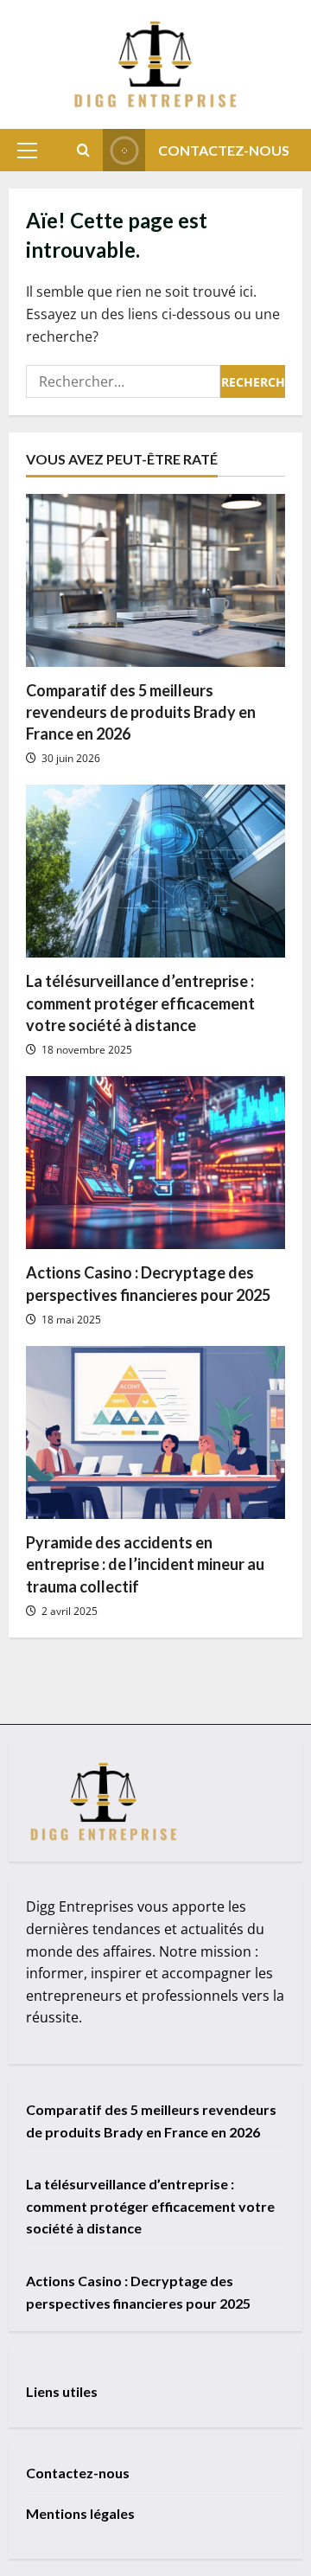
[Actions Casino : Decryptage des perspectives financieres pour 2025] (155, 1163)
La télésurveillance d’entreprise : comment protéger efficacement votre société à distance (140, 1003)
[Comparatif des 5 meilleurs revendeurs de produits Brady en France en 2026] (155, 580)
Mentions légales (80, 2513)
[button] (27, 151)
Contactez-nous (224, 150)
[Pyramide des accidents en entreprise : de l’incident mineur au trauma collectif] (155, 1432)
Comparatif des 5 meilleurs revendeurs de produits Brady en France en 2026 (141, 712)
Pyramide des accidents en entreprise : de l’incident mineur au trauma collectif (145, 1564)
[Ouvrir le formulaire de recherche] (83, 150)
